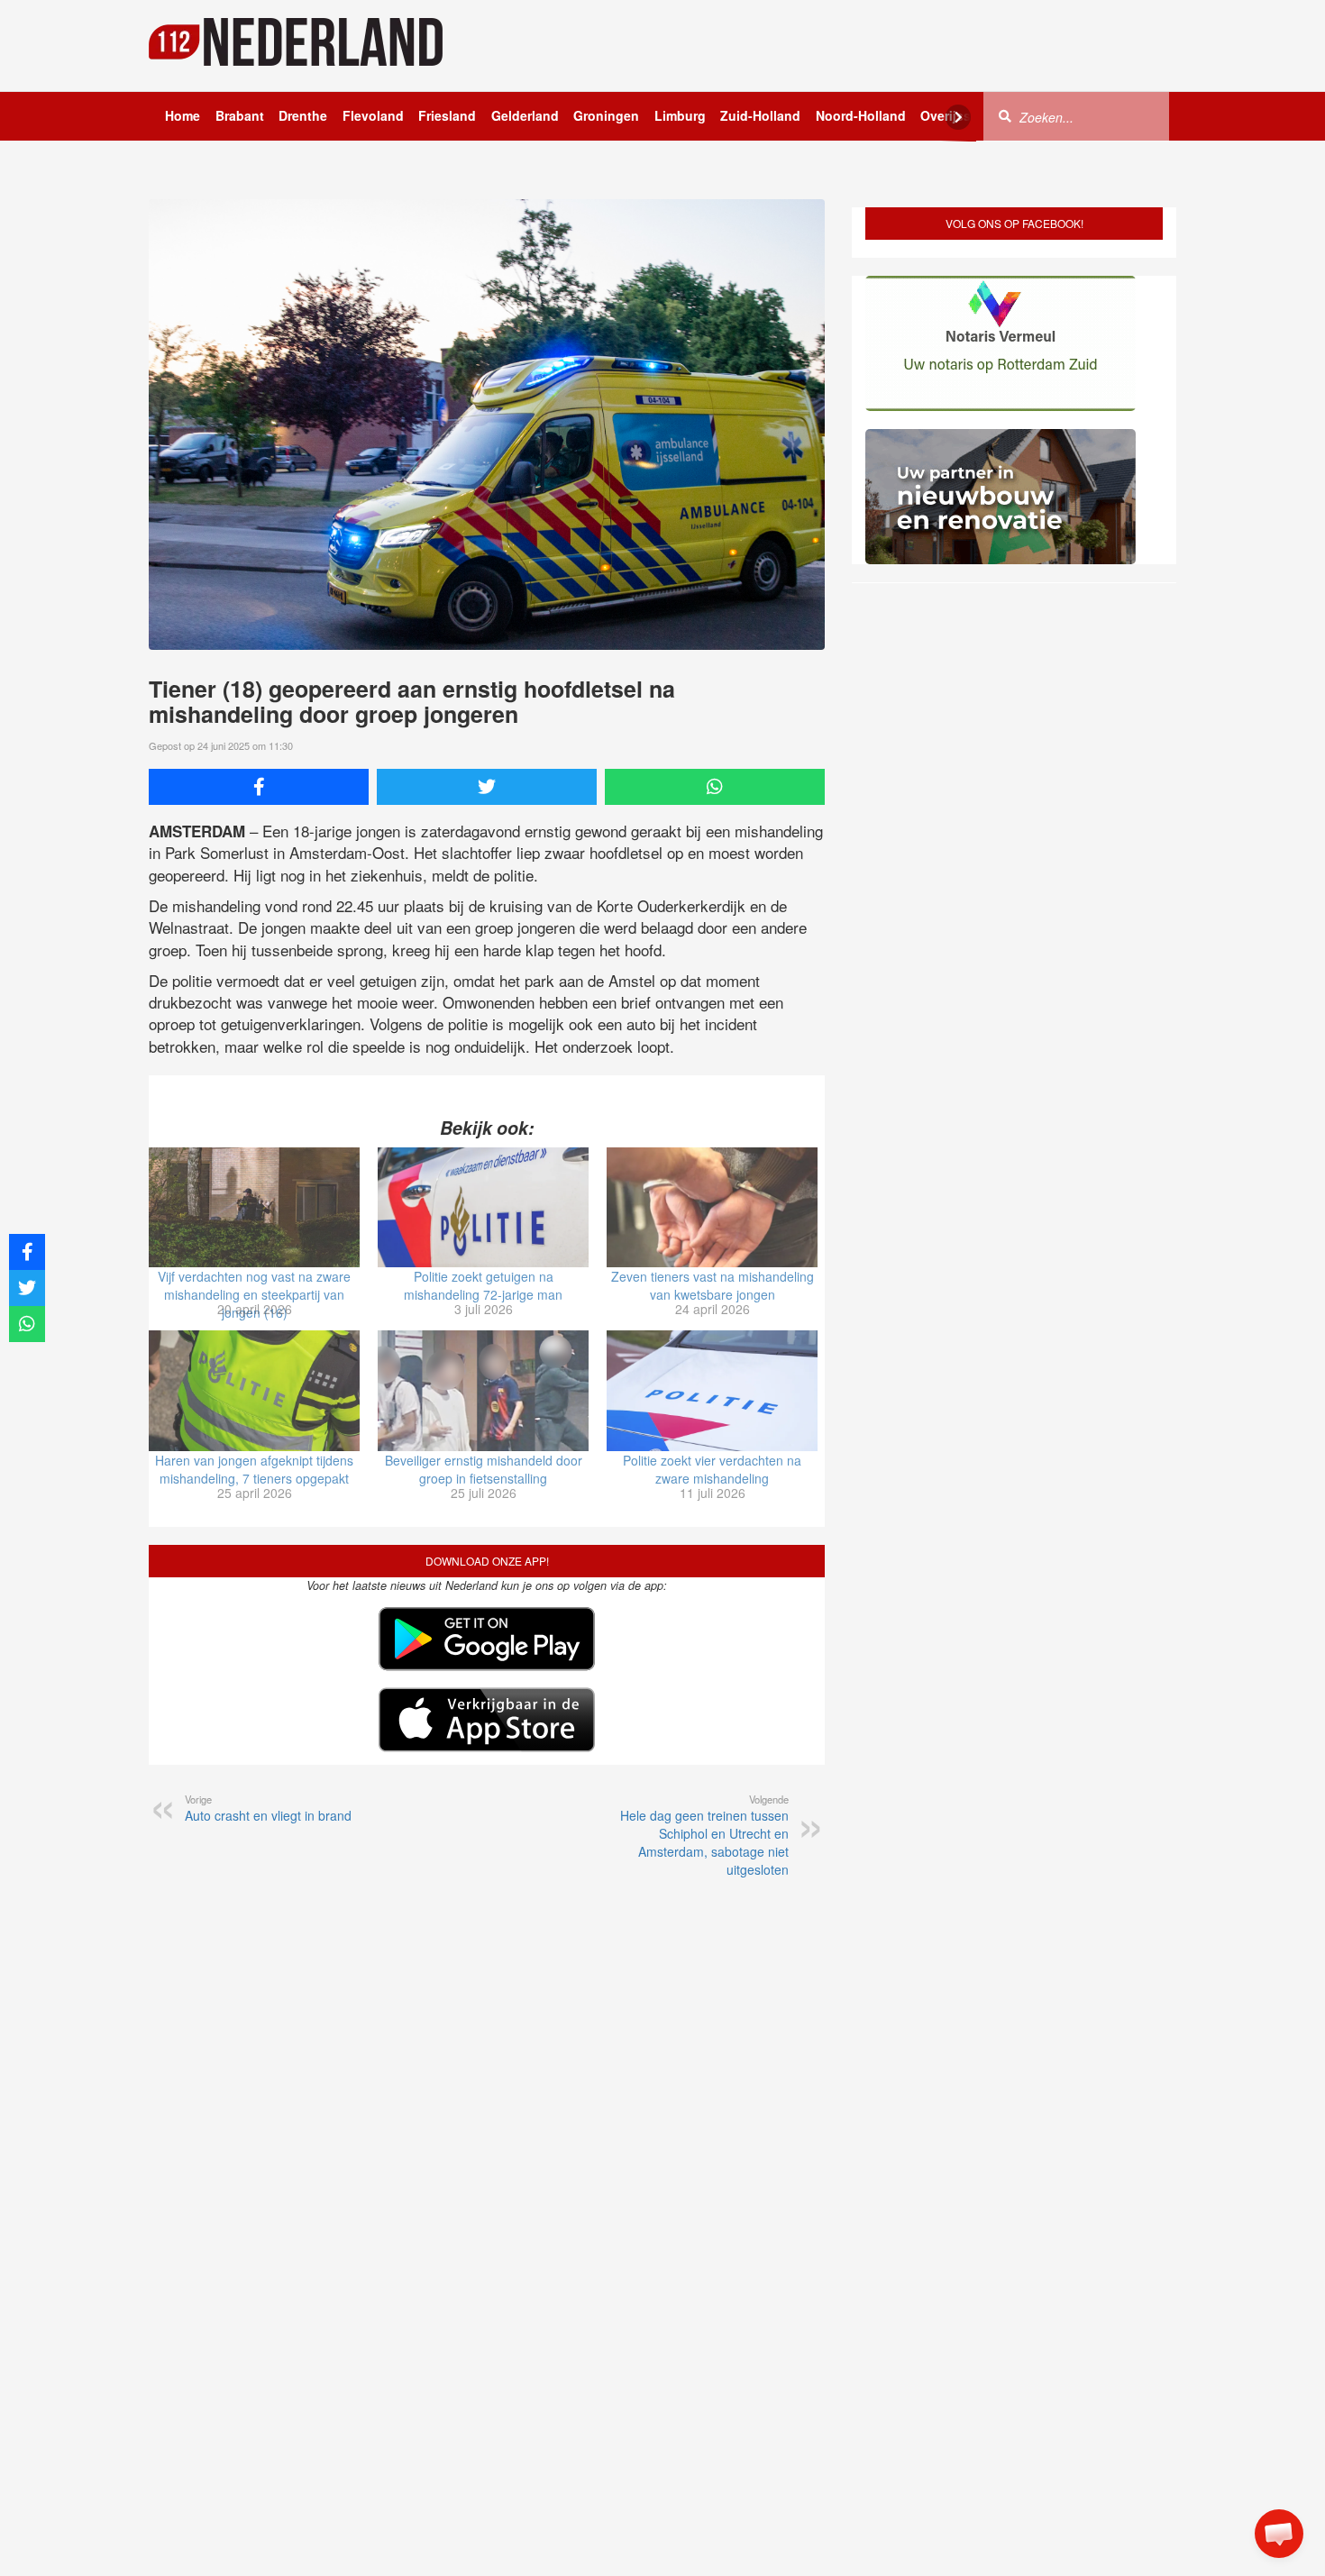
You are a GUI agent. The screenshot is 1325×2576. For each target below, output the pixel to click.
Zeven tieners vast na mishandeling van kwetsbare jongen (713, 1285)
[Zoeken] (1005, 115)
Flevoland (373, 115)
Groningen (606, 115)
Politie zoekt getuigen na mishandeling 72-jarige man (483, 1285)
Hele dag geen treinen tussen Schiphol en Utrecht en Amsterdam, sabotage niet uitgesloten (704, 1835)
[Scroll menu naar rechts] (958, 117)
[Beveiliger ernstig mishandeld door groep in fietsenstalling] (483, 1391)
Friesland (447, 115)
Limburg (680, 115)
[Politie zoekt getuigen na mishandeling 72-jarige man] (483, 1208)
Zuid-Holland (760, 115)
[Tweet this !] (487, 787)
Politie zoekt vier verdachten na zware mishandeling (712, 1469)
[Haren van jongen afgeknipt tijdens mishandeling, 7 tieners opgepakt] (254, 1391)
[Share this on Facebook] (259, 787)
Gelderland (525, 115)
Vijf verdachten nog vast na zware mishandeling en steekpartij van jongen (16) (254, 1294)
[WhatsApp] (715, 787)
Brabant (240, 115)
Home (183, 115)
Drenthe (303, 115)
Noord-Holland (861, 115)
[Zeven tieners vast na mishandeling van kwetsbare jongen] (712, 1208)
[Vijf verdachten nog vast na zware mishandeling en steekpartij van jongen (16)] (254, 1208)
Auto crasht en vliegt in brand (268, 1808)
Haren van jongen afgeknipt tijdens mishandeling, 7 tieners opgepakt (254, 1469)
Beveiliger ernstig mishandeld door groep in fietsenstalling (484, 1469)
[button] (1279, 2534)
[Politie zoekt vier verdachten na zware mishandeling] (712, 1391)
